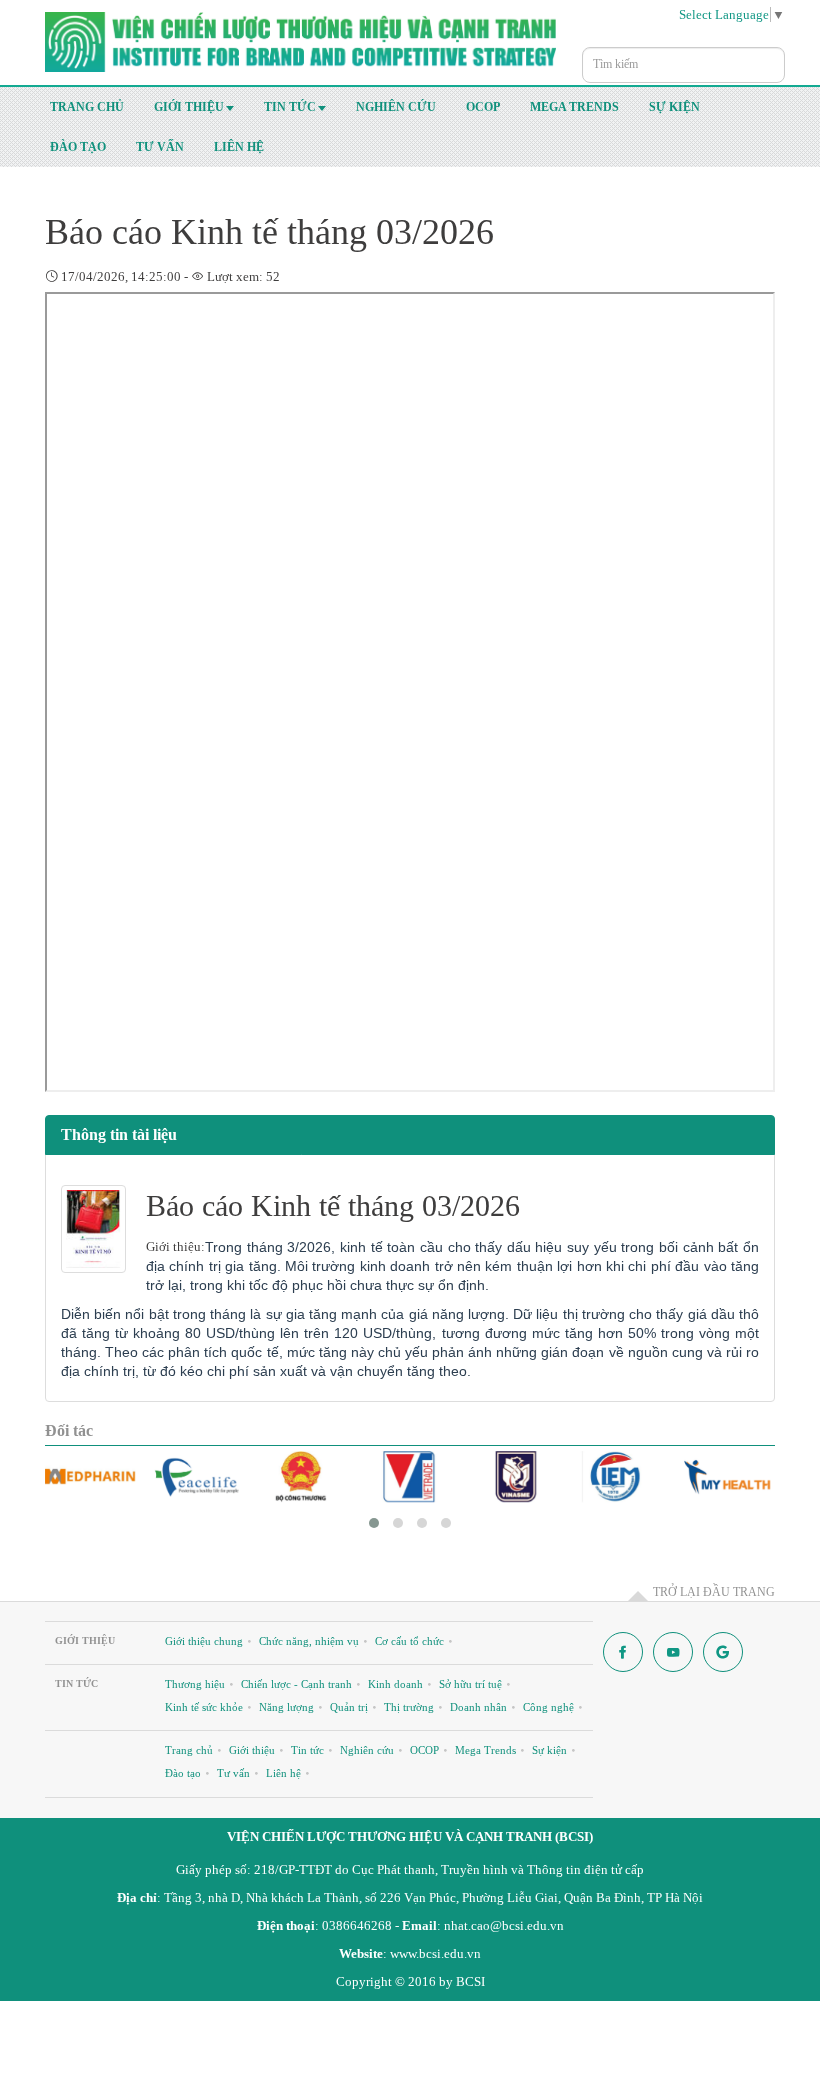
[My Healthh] (728, 1476)
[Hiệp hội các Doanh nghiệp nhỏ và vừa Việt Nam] (516, 1476)
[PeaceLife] (196, 1476)
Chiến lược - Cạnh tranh (296, 1684)
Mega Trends (574, 107)
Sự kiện (674, 107)
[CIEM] (622, 1476)
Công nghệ (548, 1707)
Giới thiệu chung (204, 1641)
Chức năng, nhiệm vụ (309, 1641)
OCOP (483, 107)
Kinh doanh (395, 1684)
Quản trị (349, 1707)
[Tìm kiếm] (774, 55)
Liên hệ (239, 147)
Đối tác (69, 1430)
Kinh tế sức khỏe (204, 1707)
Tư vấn (160, 147)
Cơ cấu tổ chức (409, 1641)
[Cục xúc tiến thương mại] (409, 1476)
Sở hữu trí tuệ (470, 1684)
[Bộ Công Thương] (303, 1476)
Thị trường (409, 1707)
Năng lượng (286, 1707)
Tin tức (290, 107)
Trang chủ (87, 107)
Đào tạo (78, 147)
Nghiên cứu (396, 107)
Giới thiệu (189, 107)
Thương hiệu (195, 1684)
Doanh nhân (478, 1707)
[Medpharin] (90, 1476)
